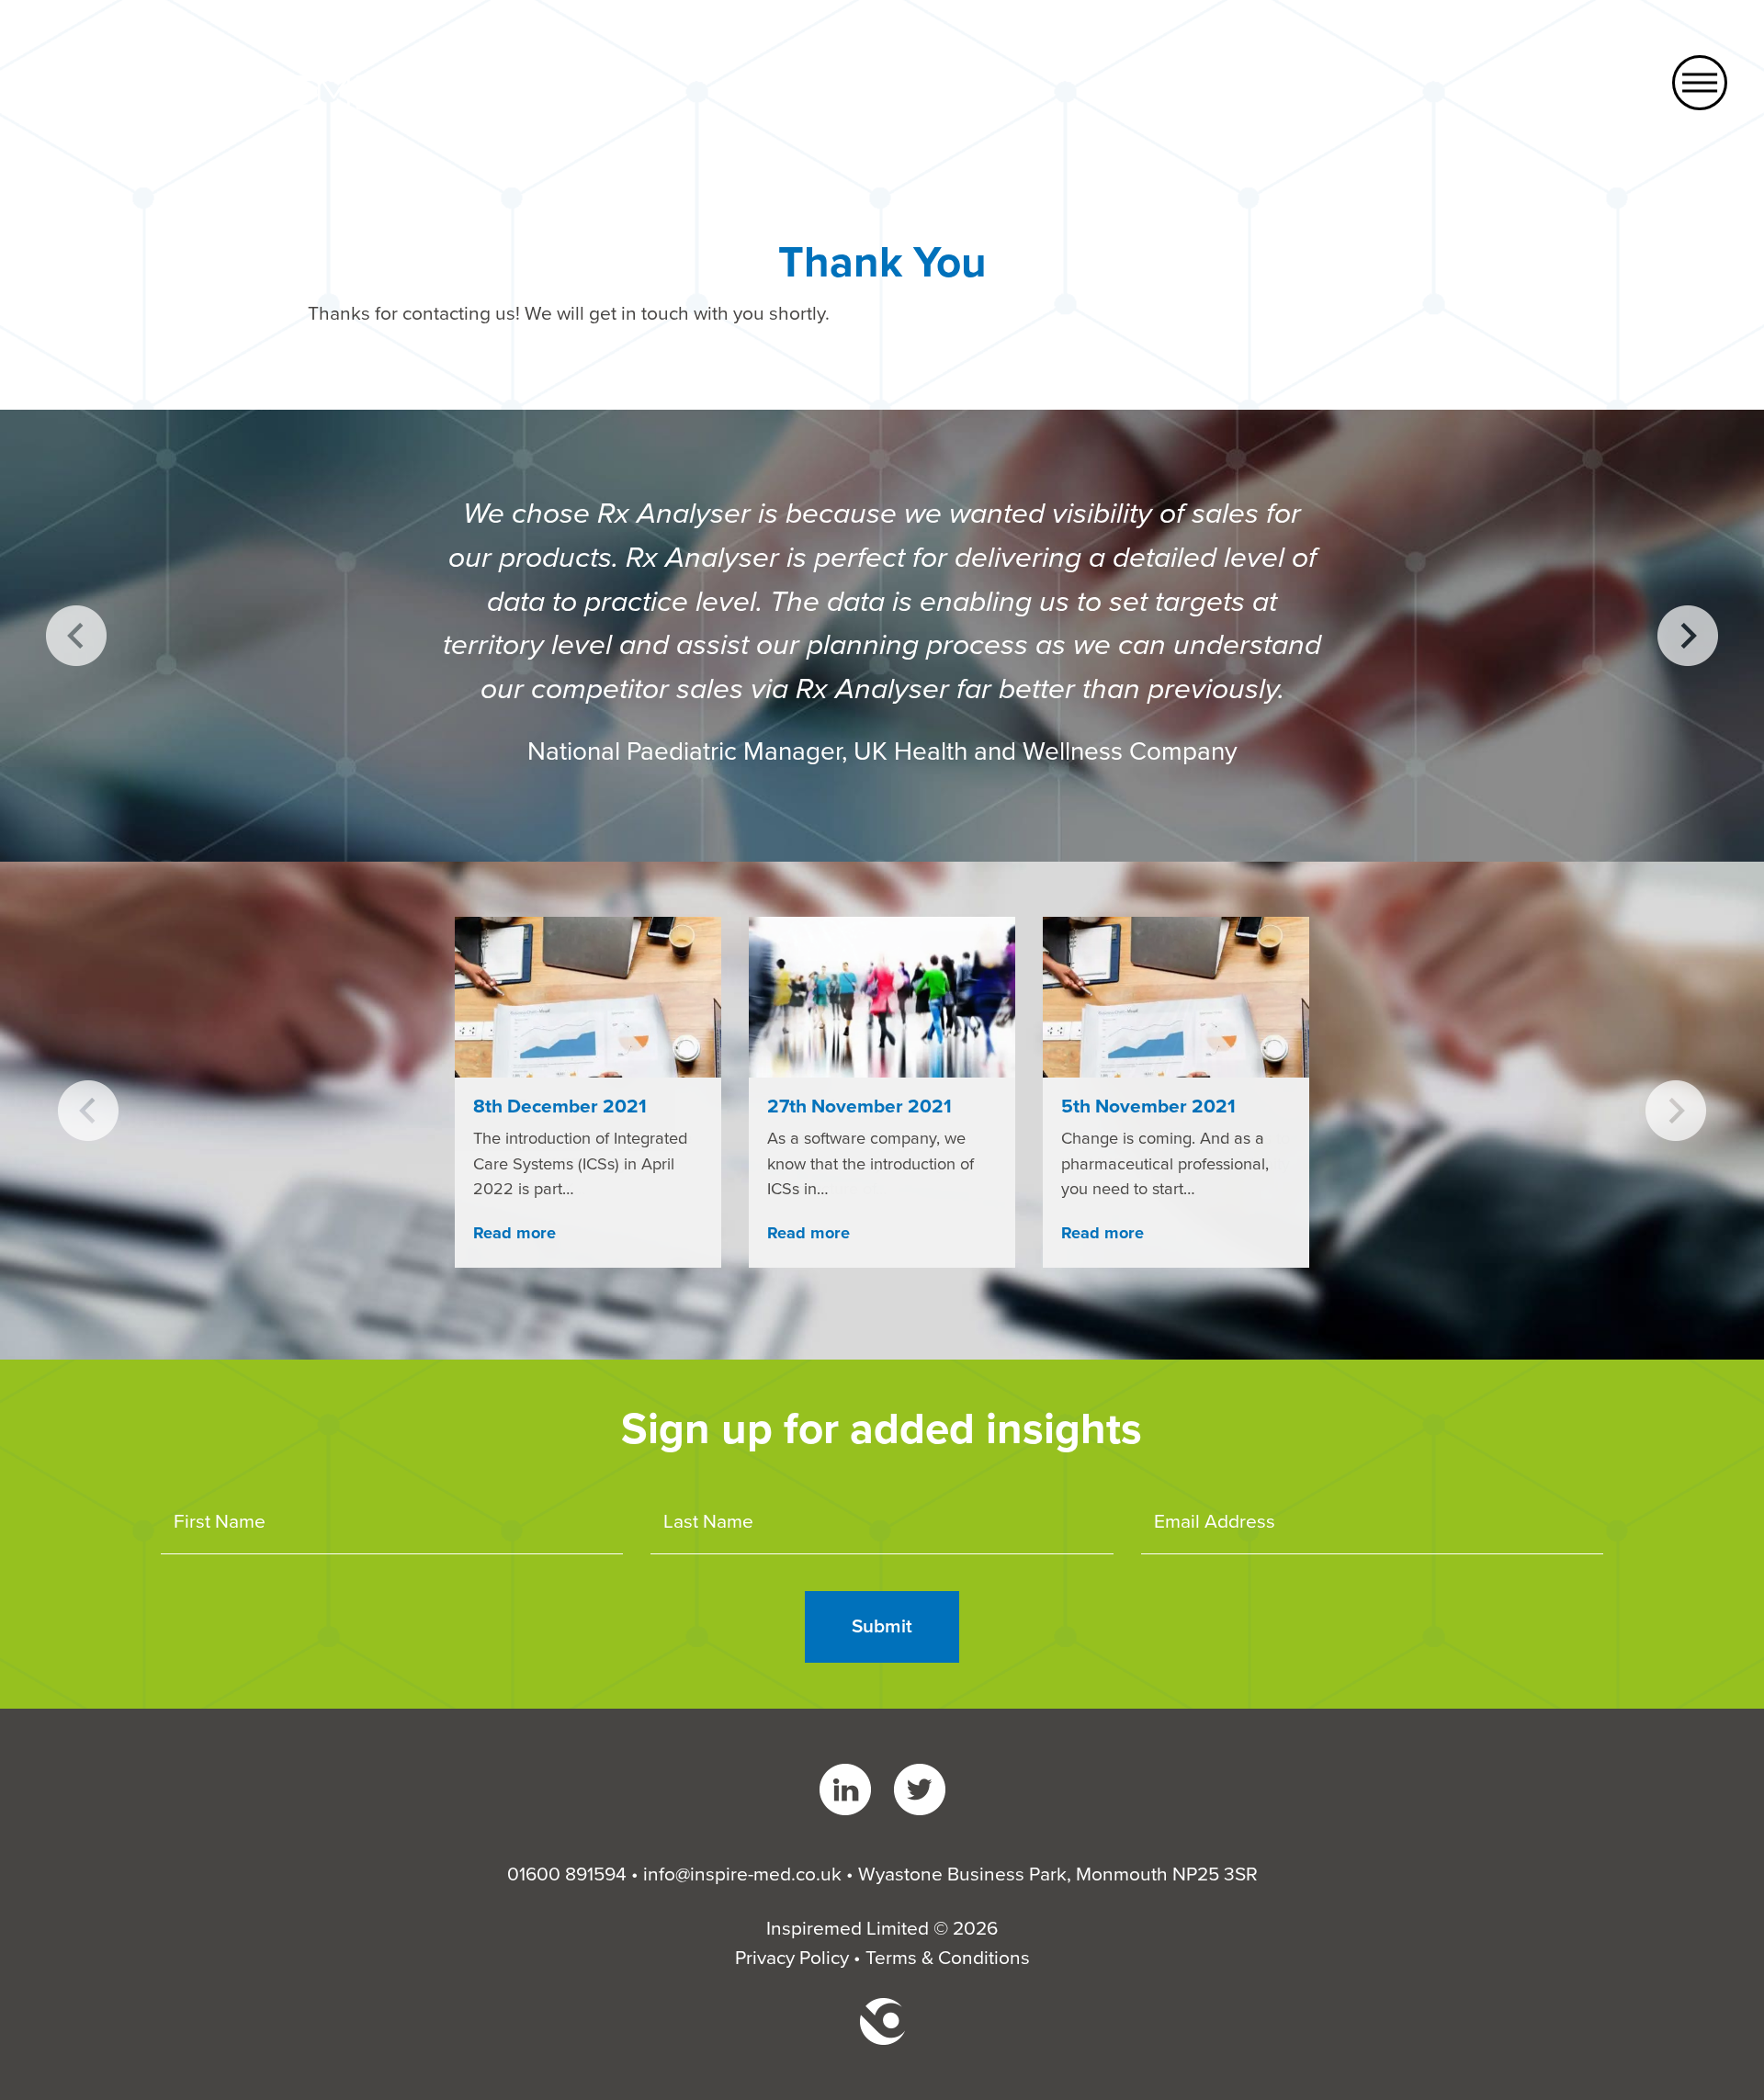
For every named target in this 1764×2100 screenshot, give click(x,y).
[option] (882, 636)
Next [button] (1688, 636)
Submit (882, 1626)
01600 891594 (567, 1874)
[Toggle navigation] (1700, 83)
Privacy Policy (792, 1958)
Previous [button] (76, 636)
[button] (88, 1111)
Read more (514, 1233)
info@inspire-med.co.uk (742, 1874)
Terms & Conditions (948, 1958)
